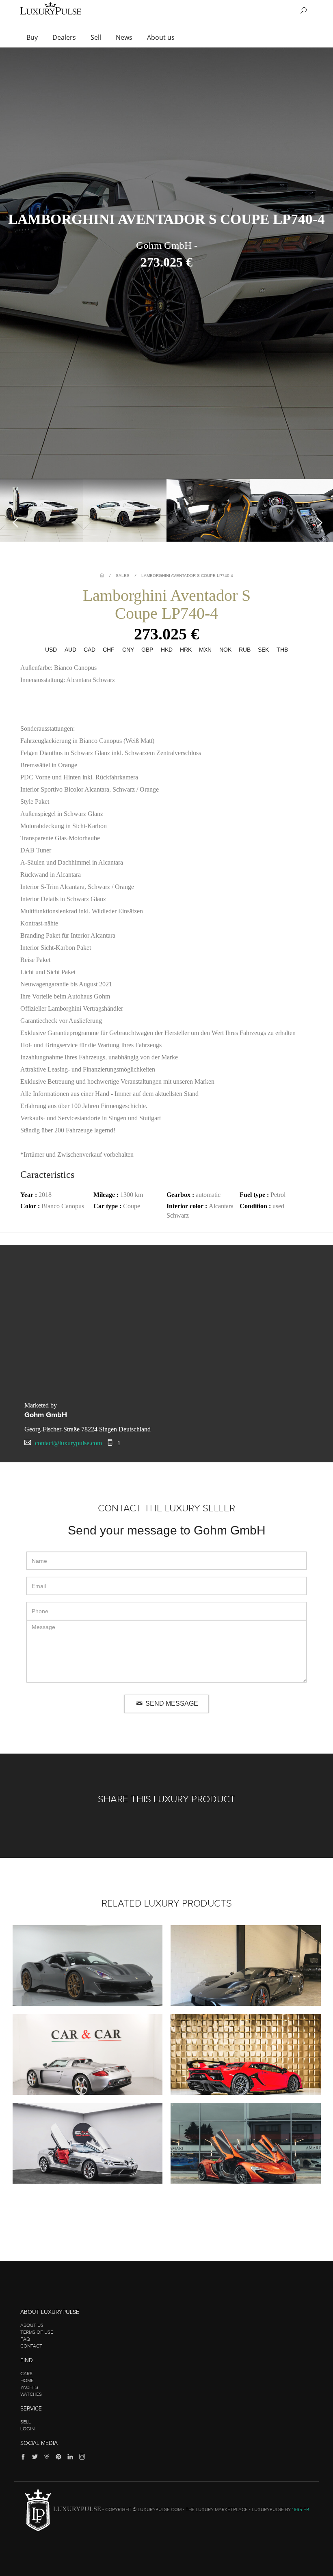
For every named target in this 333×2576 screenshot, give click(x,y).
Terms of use (37, 2332)
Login (27, 2429)
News (125, 37)
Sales (123, 576)
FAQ (25, 2339)
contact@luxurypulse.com (68, 1443)
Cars (26, 2374)
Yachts (29, 2387)
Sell (97, 37)
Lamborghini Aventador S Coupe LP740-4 (187, 576)
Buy (33, 37)
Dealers (65, 37)
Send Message (171, 1703)
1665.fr (301, 2510)
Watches (31, 2394)
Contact (31, 2346)
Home (27, 2380)
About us (162, 37)
